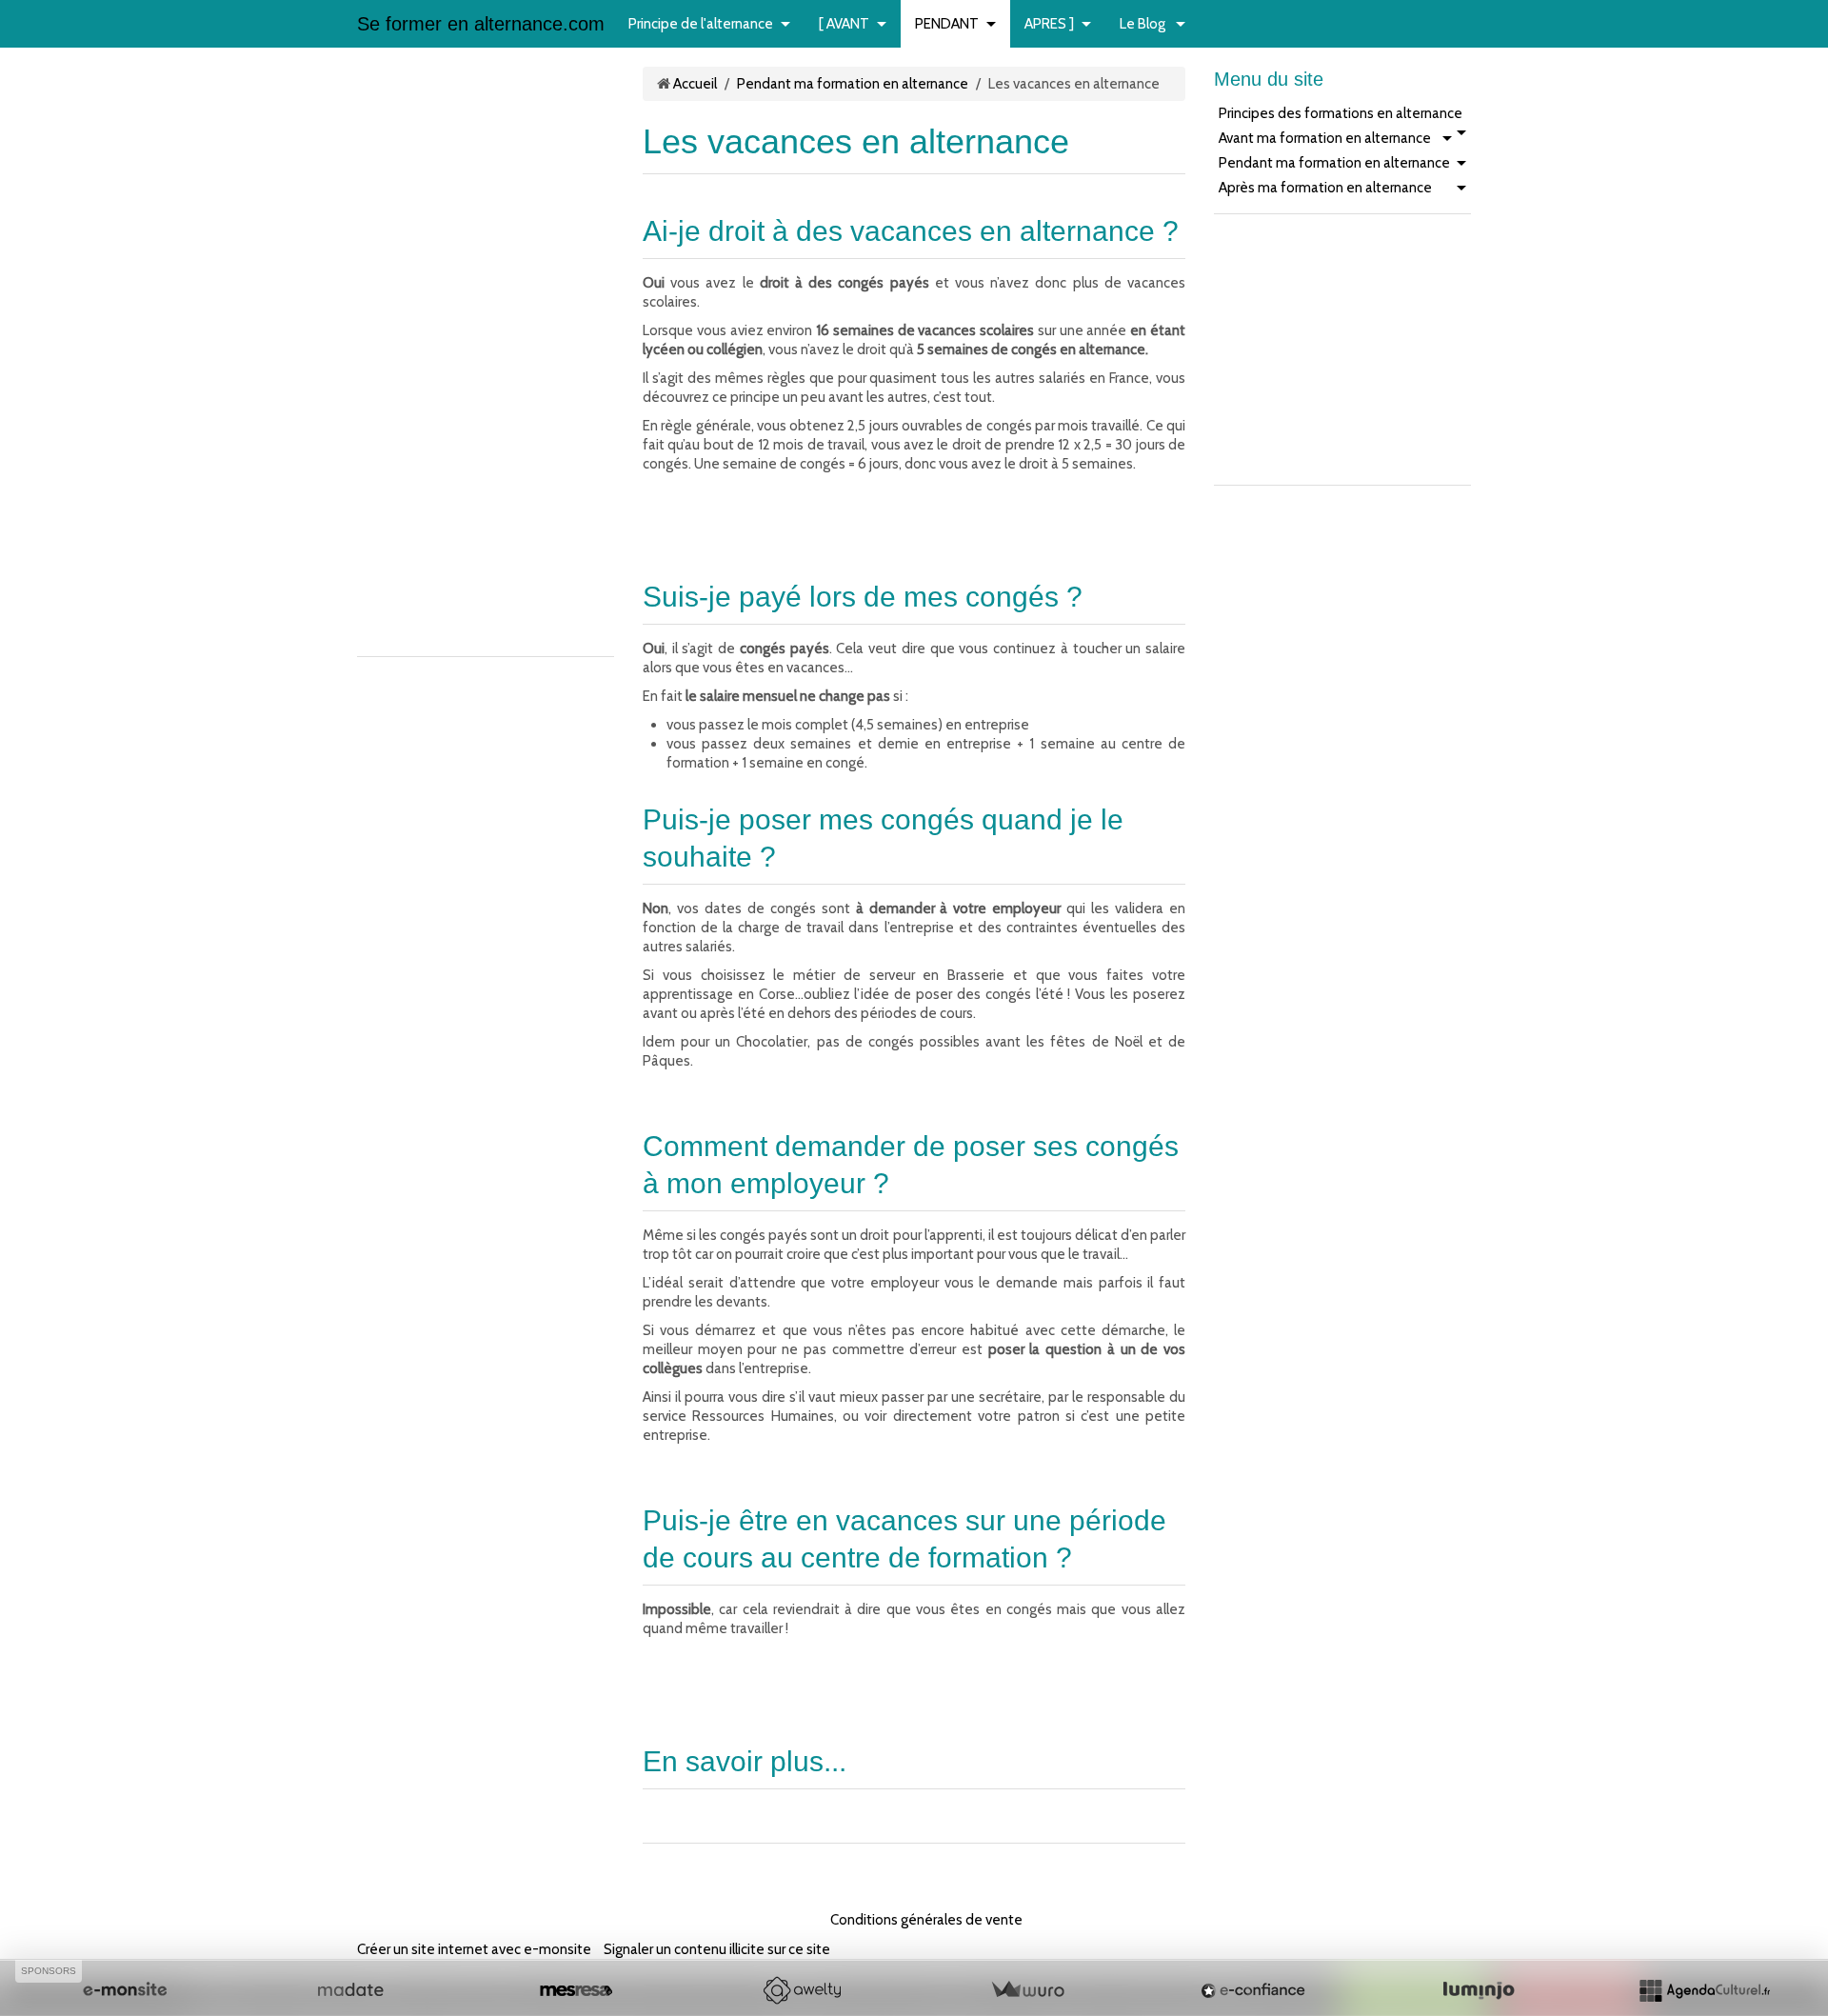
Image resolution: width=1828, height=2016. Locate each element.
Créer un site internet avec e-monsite (474, 1949)
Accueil (695, 84)
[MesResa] (576, 1990)
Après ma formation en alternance (1325, 188)
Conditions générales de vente (926, 1920)
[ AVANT (844, 24)
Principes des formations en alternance (1341, 113)
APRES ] (1049, 24)
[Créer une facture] (1027, 1990)
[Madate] (350, 1990)
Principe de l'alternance (701, 24)
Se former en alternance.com (481, 24)
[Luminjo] (1479, 1990)
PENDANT (947, 24)
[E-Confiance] (1253, 1990)
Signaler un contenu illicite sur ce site (717, 1949)
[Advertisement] (414, 352)
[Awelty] (802, 1990)
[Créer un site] (125, 1990)
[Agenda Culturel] (1704, 1990)
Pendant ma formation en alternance (853, 84)
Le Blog (1144, 24)
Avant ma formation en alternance (1325, 138)
